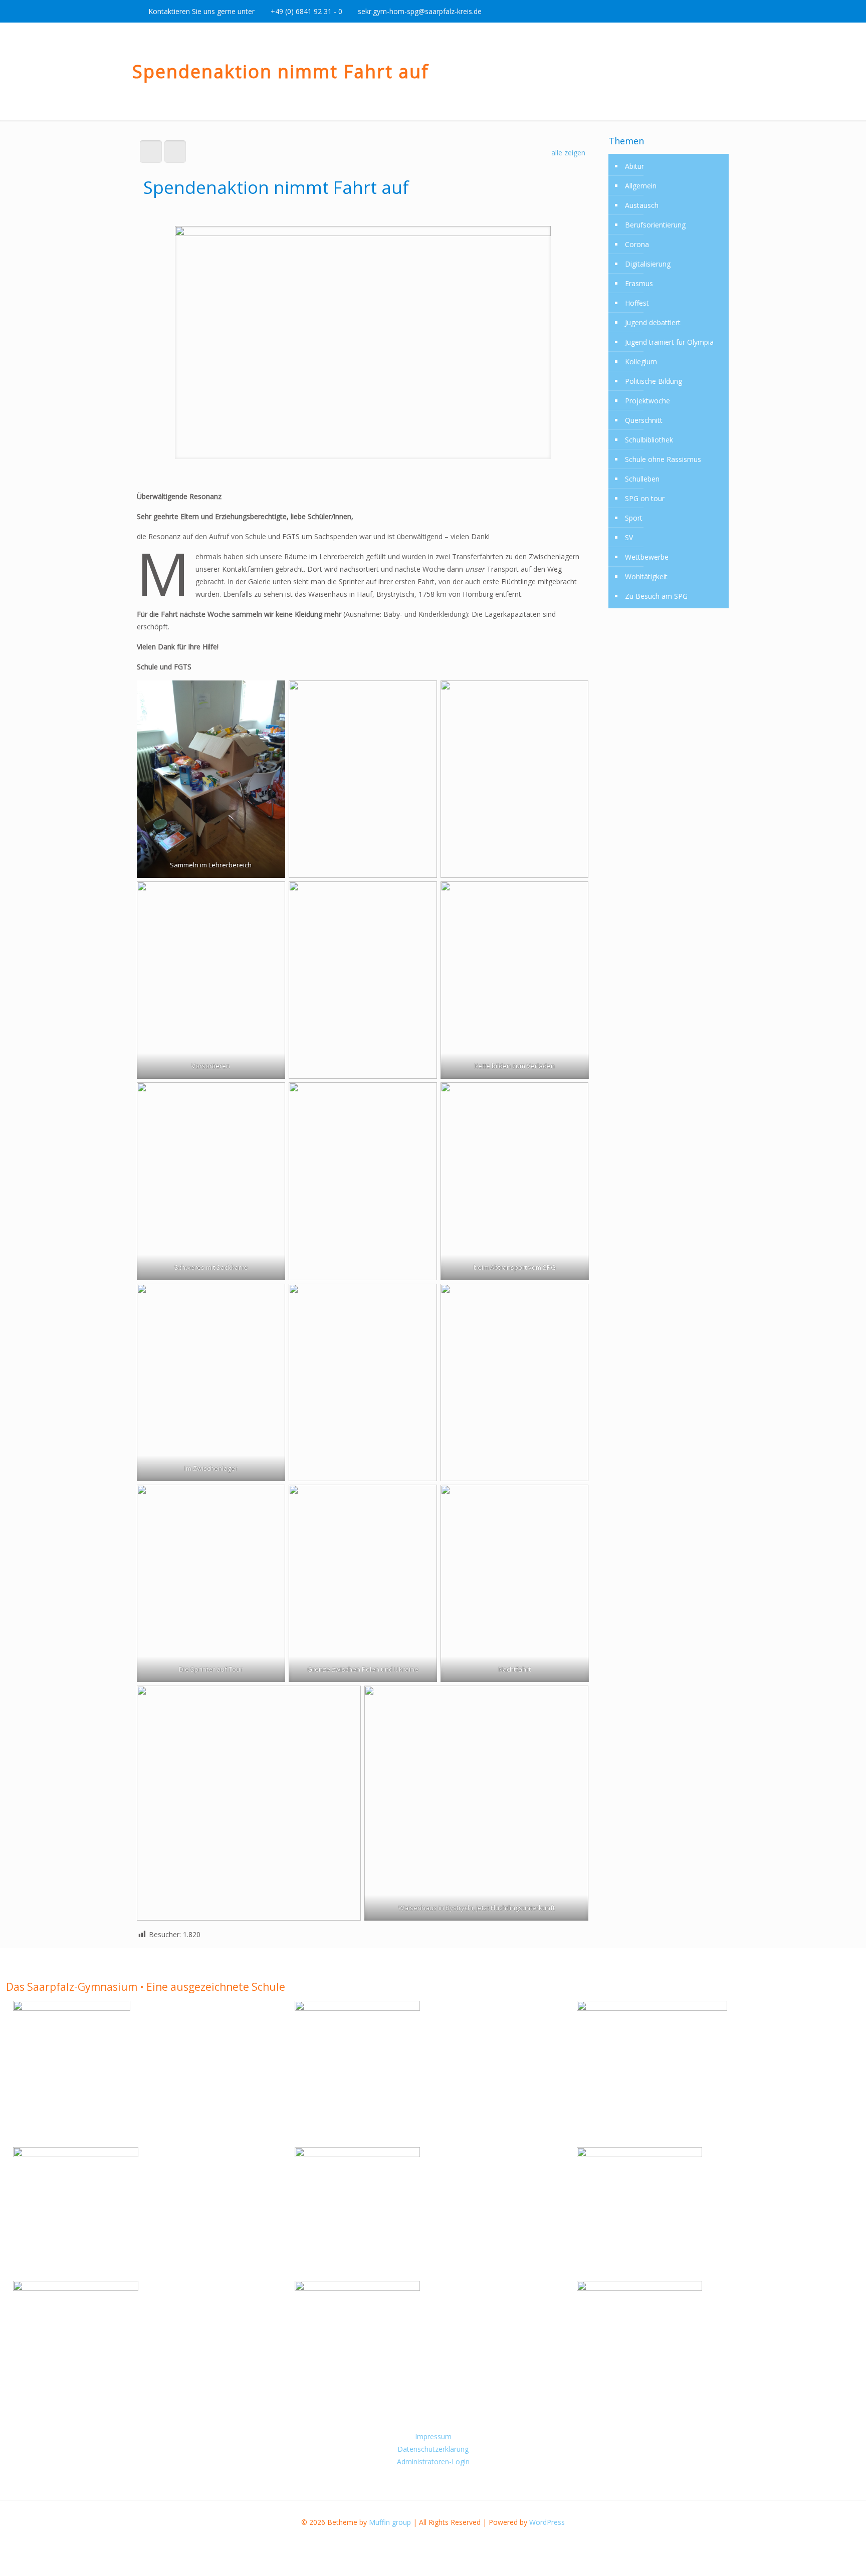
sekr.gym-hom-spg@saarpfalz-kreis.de (420, 11)
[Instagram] (712, 11)
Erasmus (639, 283)
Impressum (433, 2436)
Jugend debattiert (653, 322)
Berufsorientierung (655, 225)
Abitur (634, 166)
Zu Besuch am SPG (656, 596)
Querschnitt (644, 420)
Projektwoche (647, 401)
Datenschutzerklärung (433, 2449)
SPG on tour (645, 498)
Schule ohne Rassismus (663, 459)
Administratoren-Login (433, 2462)
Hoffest (637, 303)
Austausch (642, 205)
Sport (634, 518)
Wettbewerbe (647, 557)
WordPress (547, 2522)
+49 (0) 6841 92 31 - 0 (306, 11)
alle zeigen (568, 153)
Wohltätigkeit (646, 576)
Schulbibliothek (649, 440)
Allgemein (641, 186)
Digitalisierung (648, 264)
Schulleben (642, 479)
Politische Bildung (654, 381)
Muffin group (390, 2522)
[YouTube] (699, 11)
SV (629, 537)
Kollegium (641, 362)
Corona (637, 244)
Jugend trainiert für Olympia (669, 342)
